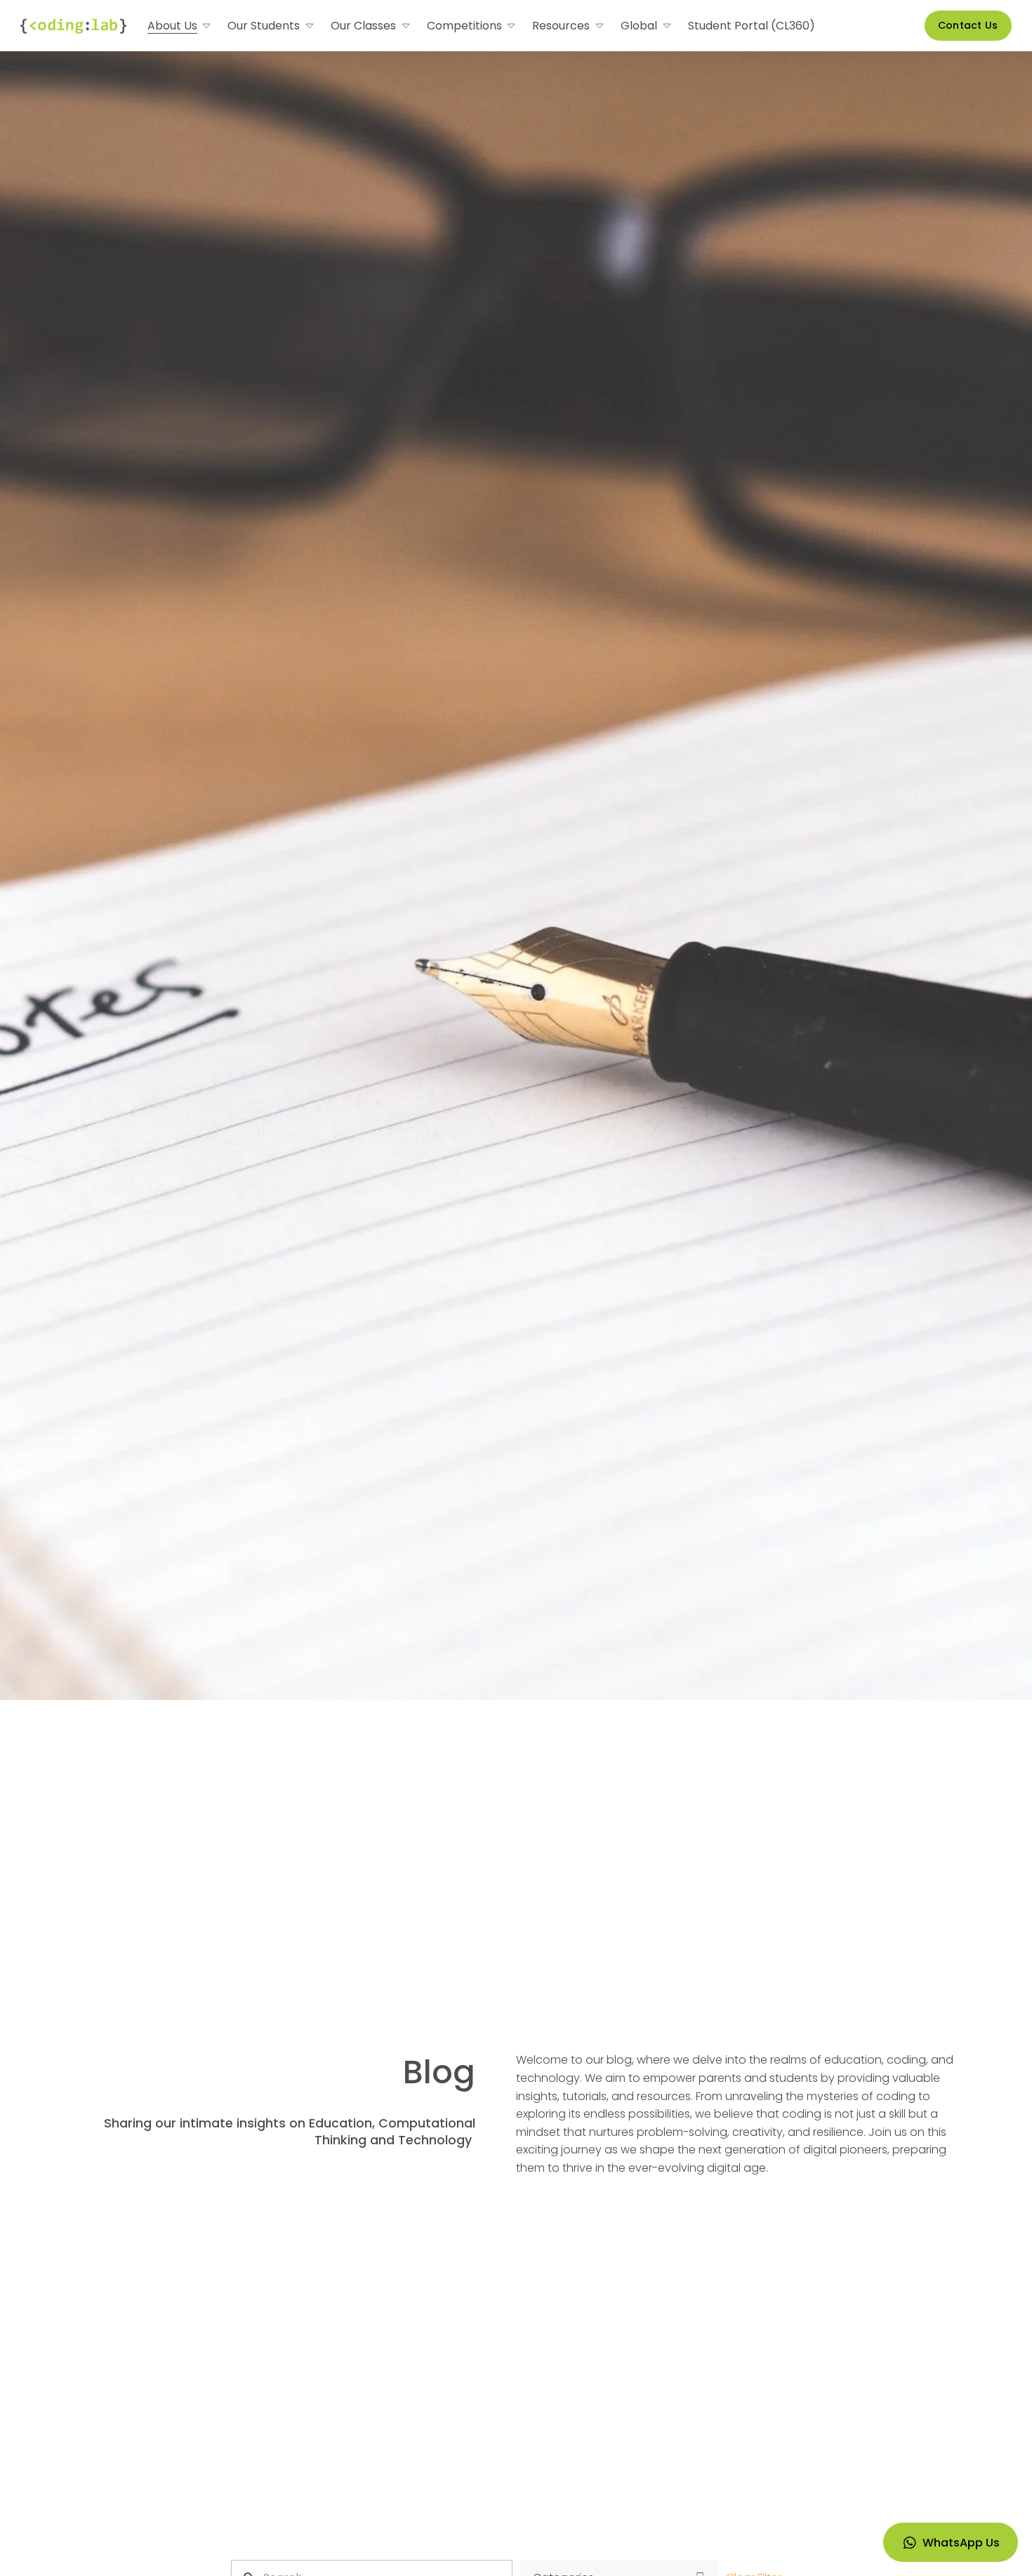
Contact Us (968, 25)
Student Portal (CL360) (752, 26)
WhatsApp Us (961, 2543)
